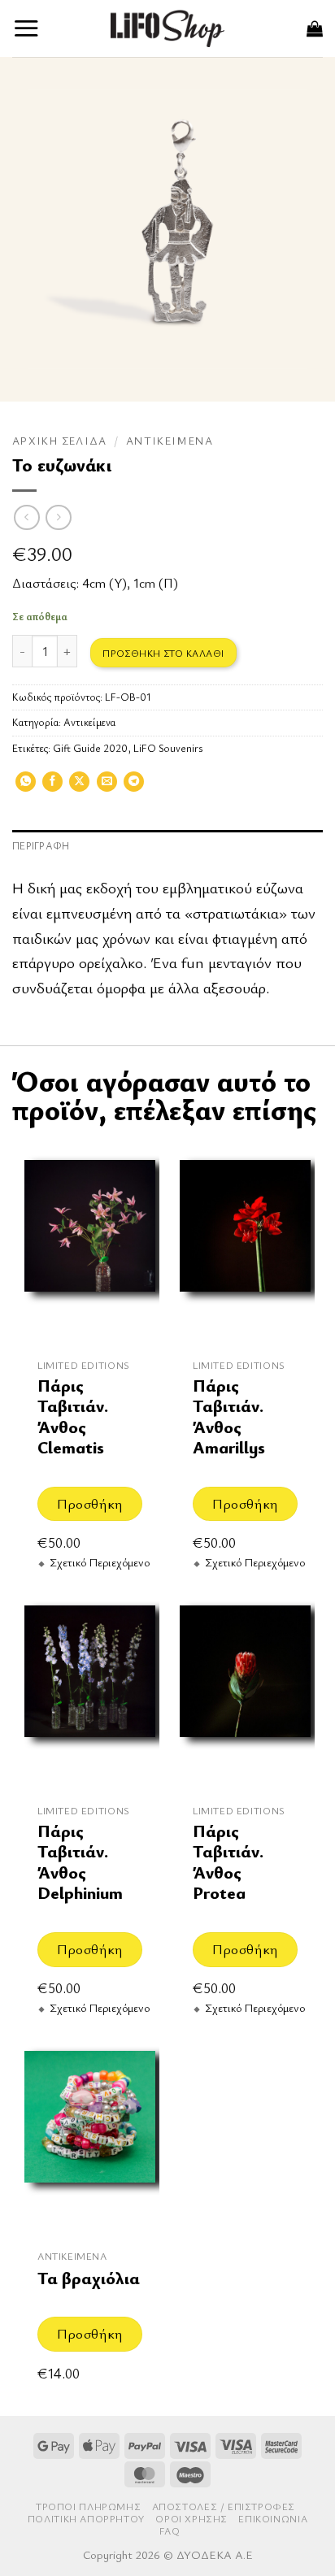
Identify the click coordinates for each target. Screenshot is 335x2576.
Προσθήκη (89, 1503)
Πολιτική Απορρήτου (86, 2519)
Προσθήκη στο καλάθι (163, 653)
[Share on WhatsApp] (26, 787)
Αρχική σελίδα (60, 441)
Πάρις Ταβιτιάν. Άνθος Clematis (73, 1416)
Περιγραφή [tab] (41, 846)
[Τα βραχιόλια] (90, 2135)
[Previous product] (58, 517)
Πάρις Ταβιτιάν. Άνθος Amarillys (229, 1416)
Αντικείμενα (170, 441)
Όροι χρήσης (191, 2519)
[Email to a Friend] (107, 787)
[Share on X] (79, 787)
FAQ (170, 2531)
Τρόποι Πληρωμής (88, 2506)
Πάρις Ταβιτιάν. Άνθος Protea (228, 1862)
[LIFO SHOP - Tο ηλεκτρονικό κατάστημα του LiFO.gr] (167, 28)
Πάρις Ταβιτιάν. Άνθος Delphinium (80, 1862)
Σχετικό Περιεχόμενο (100, 1562)
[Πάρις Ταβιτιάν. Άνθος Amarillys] (245, 1244)
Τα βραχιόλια (89, 2278)
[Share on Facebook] (52, 787)
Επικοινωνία (273, 2519)
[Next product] (26, 517)
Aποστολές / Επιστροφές (224, 2506)
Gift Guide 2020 (90, 748)
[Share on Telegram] (134, 787)
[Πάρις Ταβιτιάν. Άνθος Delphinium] (90, 1690)
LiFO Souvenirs (168, 748)
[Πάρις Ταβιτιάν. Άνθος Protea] (245, 1690)
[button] (26, 28)
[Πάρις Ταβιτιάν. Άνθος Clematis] (90, 1244)
